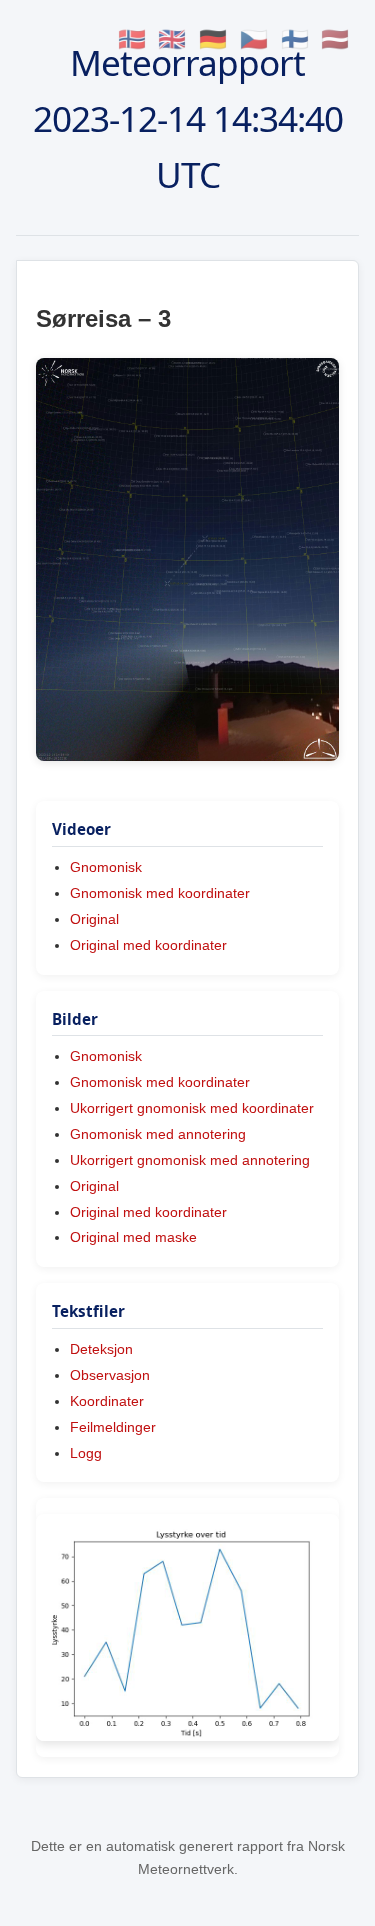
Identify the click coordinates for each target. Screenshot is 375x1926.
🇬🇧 (172, 39)
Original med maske (133, 1237)
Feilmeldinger (113, 1427)
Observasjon (110, 1375)
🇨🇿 (254, 39)
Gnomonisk (106, 867)
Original (94, 919)
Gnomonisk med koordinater (160, 893)
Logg (86, 1453)
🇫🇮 (295, 39)
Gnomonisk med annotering (158, 1134)
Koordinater (107, 1401)
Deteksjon (101, 1349)
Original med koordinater (148, 945)
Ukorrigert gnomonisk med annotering (190, 1160)
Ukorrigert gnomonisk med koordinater (192, 1108)
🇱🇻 (335, 39)
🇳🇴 (132, 39)
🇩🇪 (213, 39)
